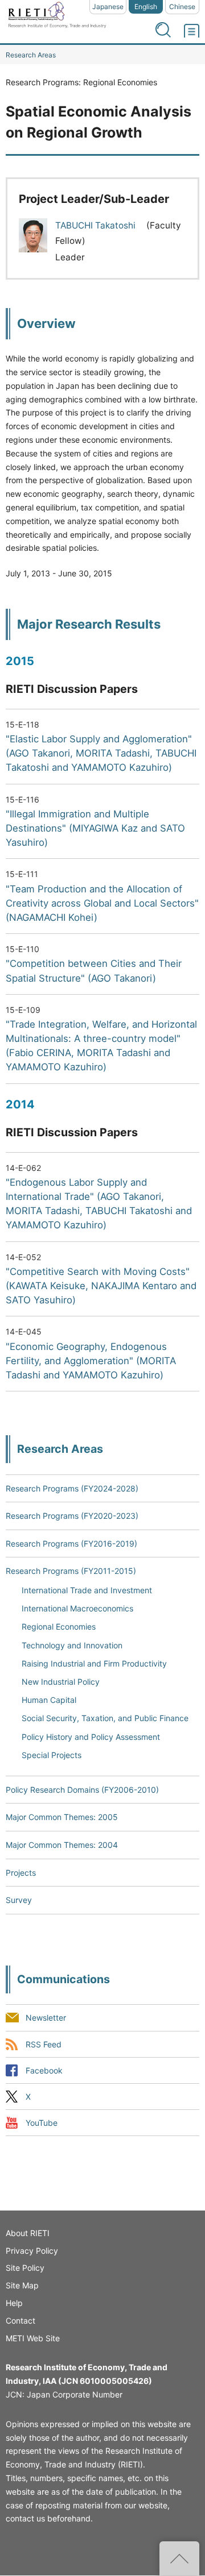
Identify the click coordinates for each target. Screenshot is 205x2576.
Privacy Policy (32, 2251)
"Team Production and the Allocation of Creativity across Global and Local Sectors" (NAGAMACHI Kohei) (102, 903)
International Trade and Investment (87, 1590)
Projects (21, 1873)
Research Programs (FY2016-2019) (71, 1543)
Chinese (182, 7)
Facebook (44, 2070)
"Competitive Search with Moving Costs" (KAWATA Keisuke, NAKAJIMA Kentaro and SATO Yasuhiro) (101, 1286)
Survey (19, 1900)
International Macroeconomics (77, 1608)
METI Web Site (33, 2338)
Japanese (108, 7)
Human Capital (49, 1700)
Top (179, 2558)
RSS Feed (44, 2044)
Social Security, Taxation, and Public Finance (105, 1718)
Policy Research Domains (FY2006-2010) (82, 1790)
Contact (20, 2321)
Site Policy (25, 2268)
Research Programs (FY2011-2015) (71, 1571)
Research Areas (31, 55)
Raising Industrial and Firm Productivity (94, 1663)
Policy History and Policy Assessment (91, 1737)
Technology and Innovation (72, 1645)
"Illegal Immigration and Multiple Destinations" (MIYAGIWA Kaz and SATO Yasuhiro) (95, 828)
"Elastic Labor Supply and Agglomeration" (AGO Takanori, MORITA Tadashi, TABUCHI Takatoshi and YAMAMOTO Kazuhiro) (101, 753)
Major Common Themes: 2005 (62, 1817)
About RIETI (28, 2233)
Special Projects (52, 1755)
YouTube (42, 2123)
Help (14, 2303)
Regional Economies (59, 1626)
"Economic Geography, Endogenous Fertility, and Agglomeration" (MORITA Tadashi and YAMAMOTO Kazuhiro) (91, 1361)
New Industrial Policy (61, 1682)
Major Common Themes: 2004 (62, 1845)
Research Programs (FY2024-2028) (72, 1488)
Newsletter (46, 2018)
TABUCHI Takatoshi (97, 225)
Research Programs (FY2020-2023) (72, 1516)
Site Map (22, 2285)
